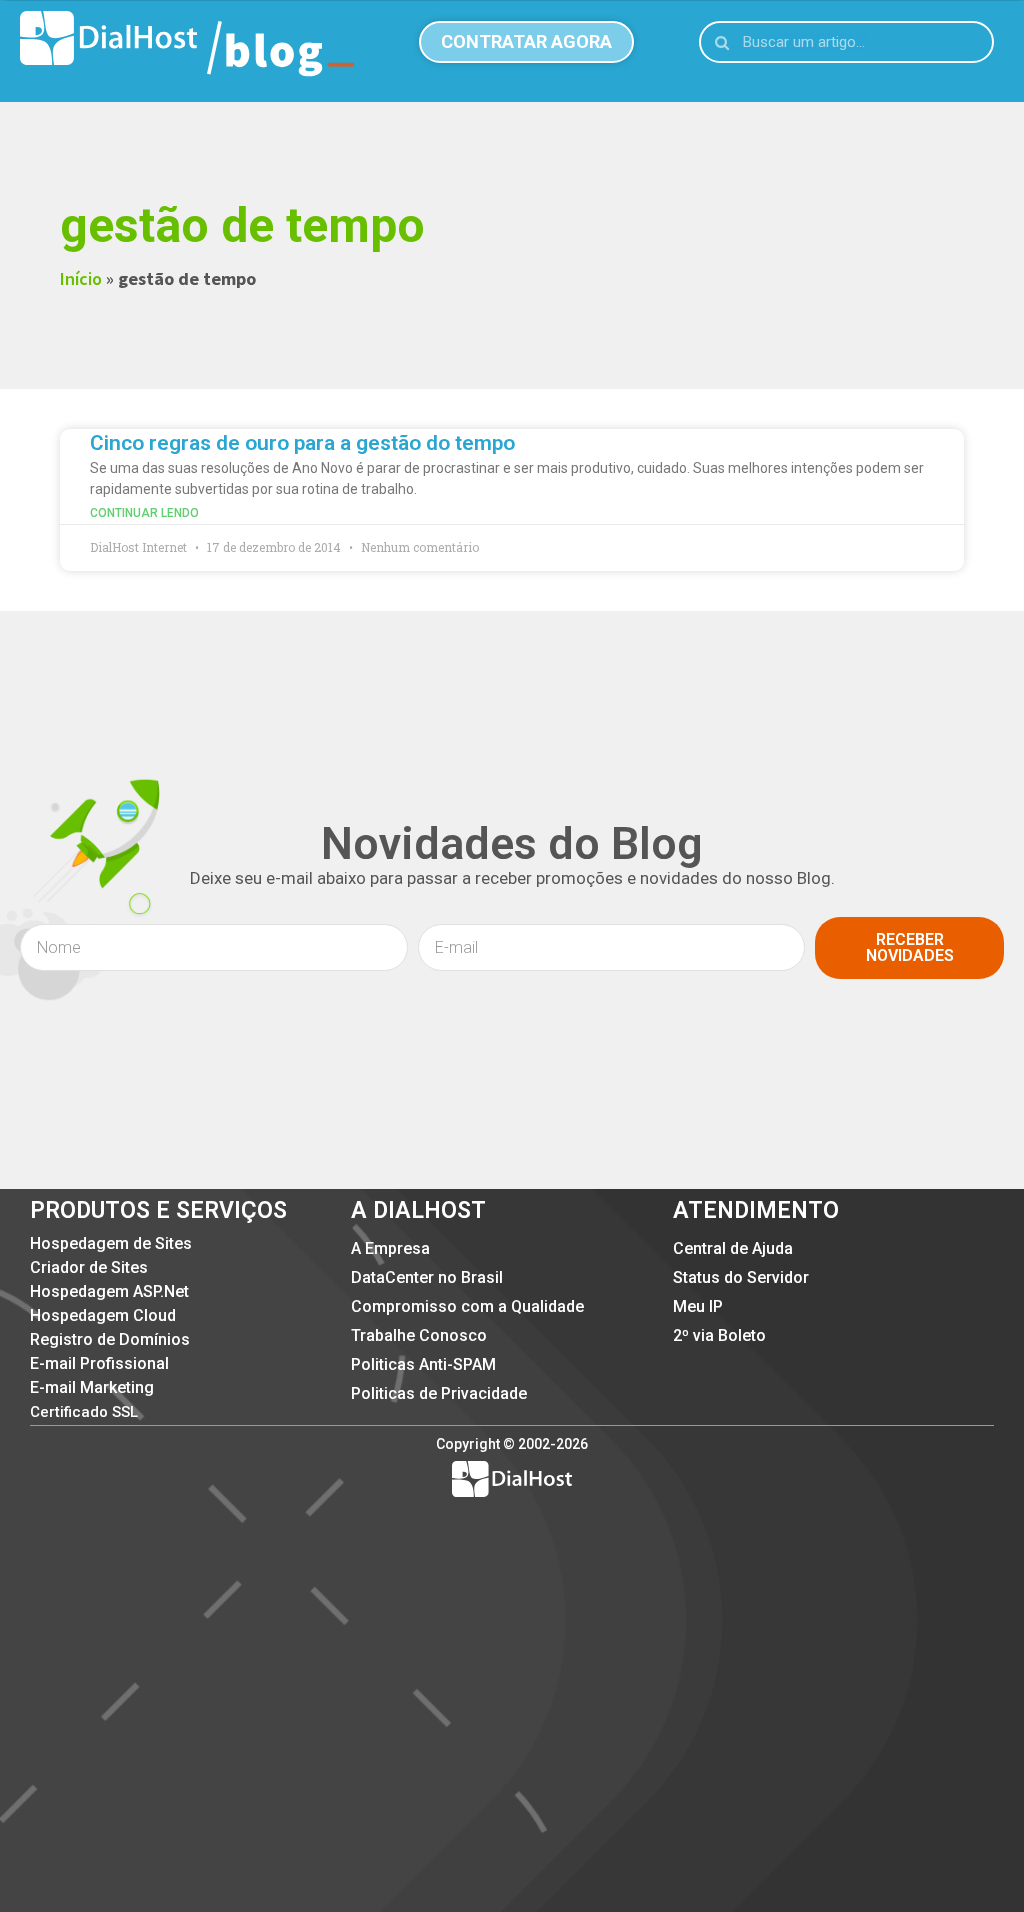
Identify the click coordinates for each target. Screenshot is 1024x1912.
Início (81, 278)
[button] (526, 42)
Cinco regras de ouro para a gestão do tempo (302, 443)
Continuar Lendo (144, 513)
